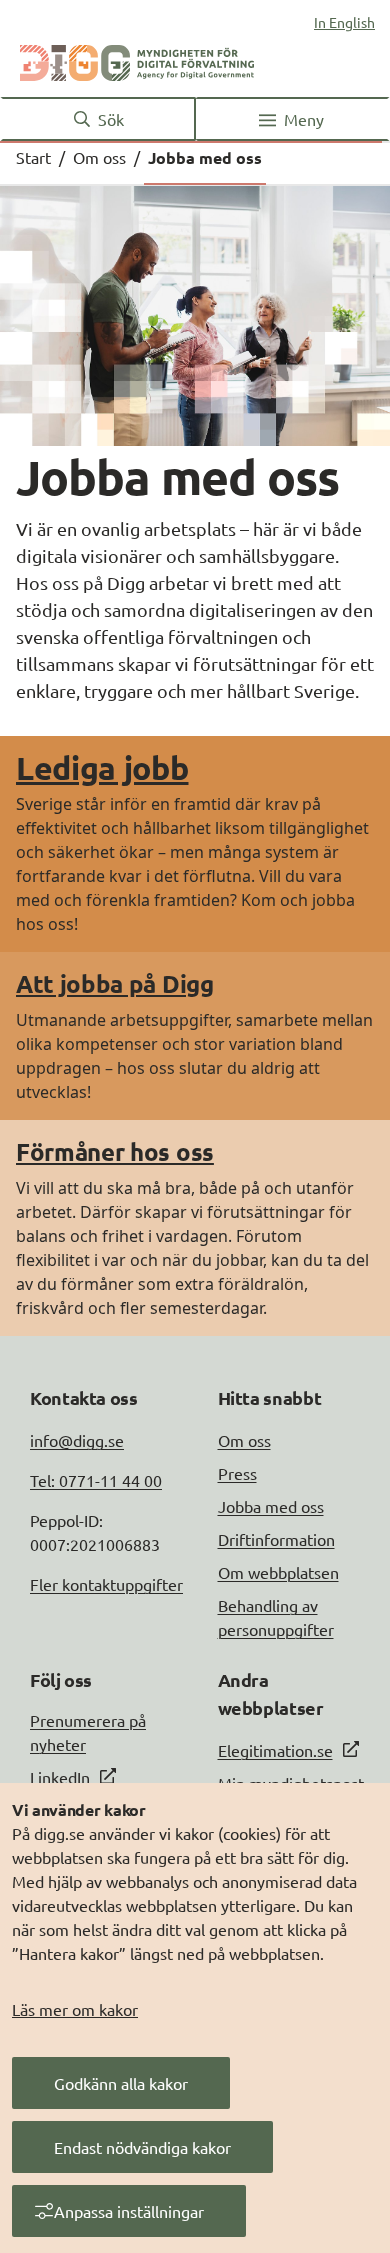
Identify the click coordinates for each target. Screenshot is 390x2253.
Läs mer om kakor (75, 2009)
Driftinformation (276, 1539)
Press (237, 1473)
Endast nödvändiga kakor (142, 2147)
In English (344, 22)
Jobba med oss (271, 1506)
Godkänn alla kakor (121, 2083)
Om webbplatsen (278, 1572)
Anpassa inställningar (129, 2211)
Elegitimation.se (275, 1750)
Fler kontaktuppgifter (106, 1584)
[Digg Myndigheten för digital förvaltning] (137, 59)
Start (33, 157)
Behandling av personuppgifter (276, 1617)
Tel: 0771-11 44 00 (96, 1480)
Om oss (99, 157)
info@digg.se (77, 1440)
